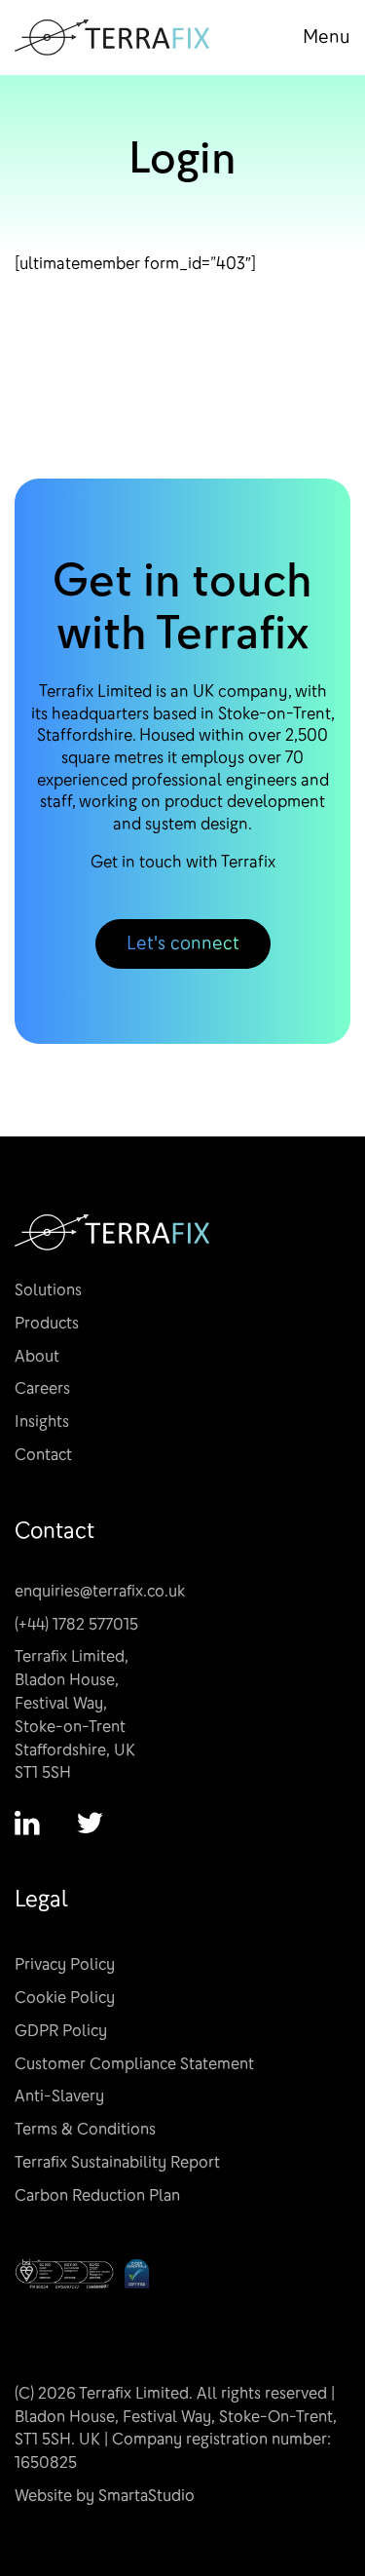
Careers (42, 1388)
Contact (43, 1455)
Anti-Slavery (59, 2096)
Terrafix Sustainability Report (117, 2162)
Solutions (48, 1290)
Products (47, 1323)
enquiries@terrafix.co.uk (100, 1591)
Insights (42, 1422)
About (37, 1356)
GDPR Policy (61, 2031)
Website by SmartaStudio (105, 2496)
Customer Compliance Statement (134, 2064)
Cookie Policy (65, 1998)
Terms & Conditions (85, 2129)
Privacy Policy (65, 1964)
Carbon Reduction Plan (97, 2195)
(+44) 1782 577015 (76, 1624)
